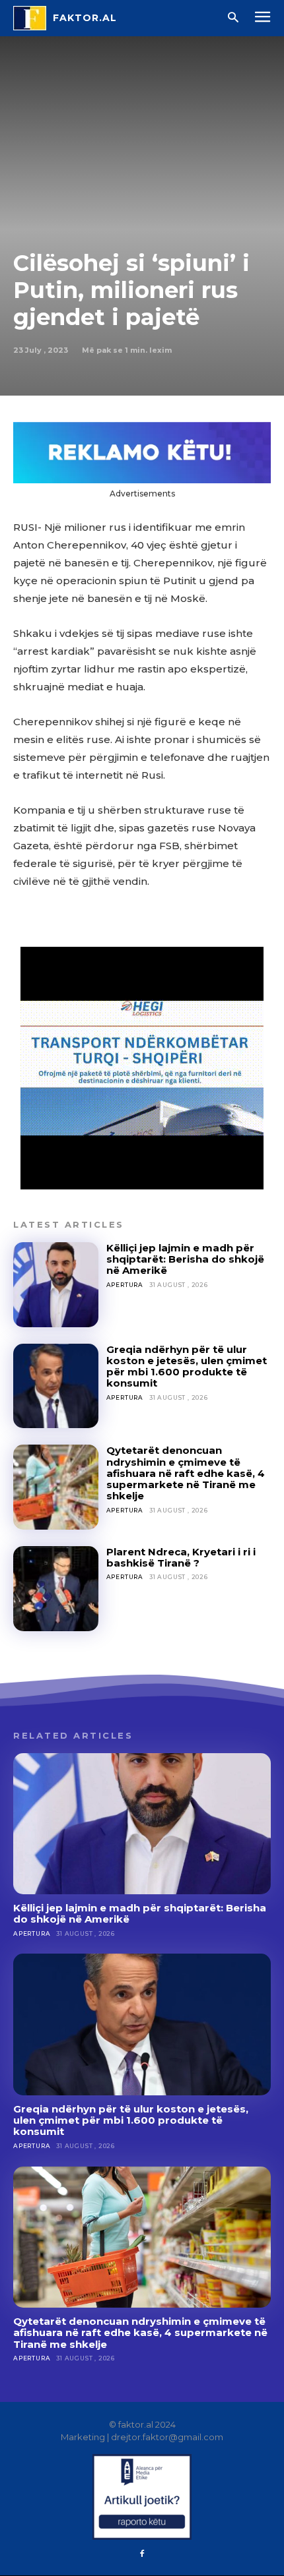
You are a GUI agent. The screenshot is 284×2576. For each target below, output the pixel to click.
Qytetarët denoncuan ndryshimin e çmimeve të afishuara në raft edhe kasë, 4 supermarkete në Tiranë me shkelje (186, 1473)
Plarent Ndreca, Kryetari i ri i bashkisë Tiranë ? (181, 1557)
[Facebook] (142, 2554)
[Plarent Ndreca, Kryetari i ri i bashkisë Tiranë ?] (56, 1589)
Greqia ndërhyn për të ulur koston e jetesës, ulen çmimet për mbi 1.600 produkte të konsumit (187, 1366)
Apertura (125, 1285)
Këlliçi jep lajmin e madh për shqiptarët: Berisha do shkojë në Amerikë (185, 1259)
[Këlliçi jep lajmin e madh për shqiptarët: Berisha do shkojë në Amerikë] (56, 1285)
